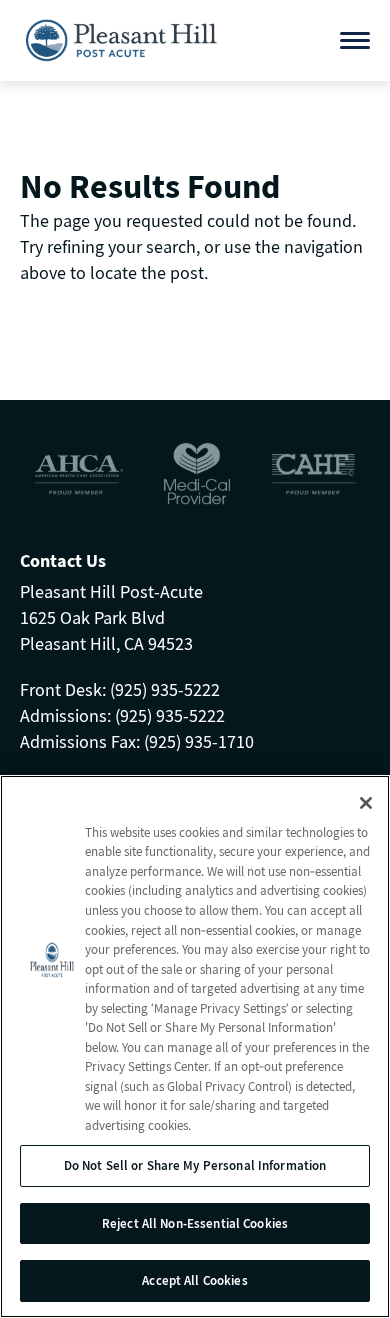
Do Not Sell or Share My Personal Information (195, 1165)
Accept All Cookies (194, 1280)
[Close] (366, 803)
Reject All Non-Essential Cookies (195, 1223)
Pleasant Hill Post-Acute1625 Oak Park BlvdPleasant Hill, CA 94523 (111, 617)
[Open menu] (355, 40)
